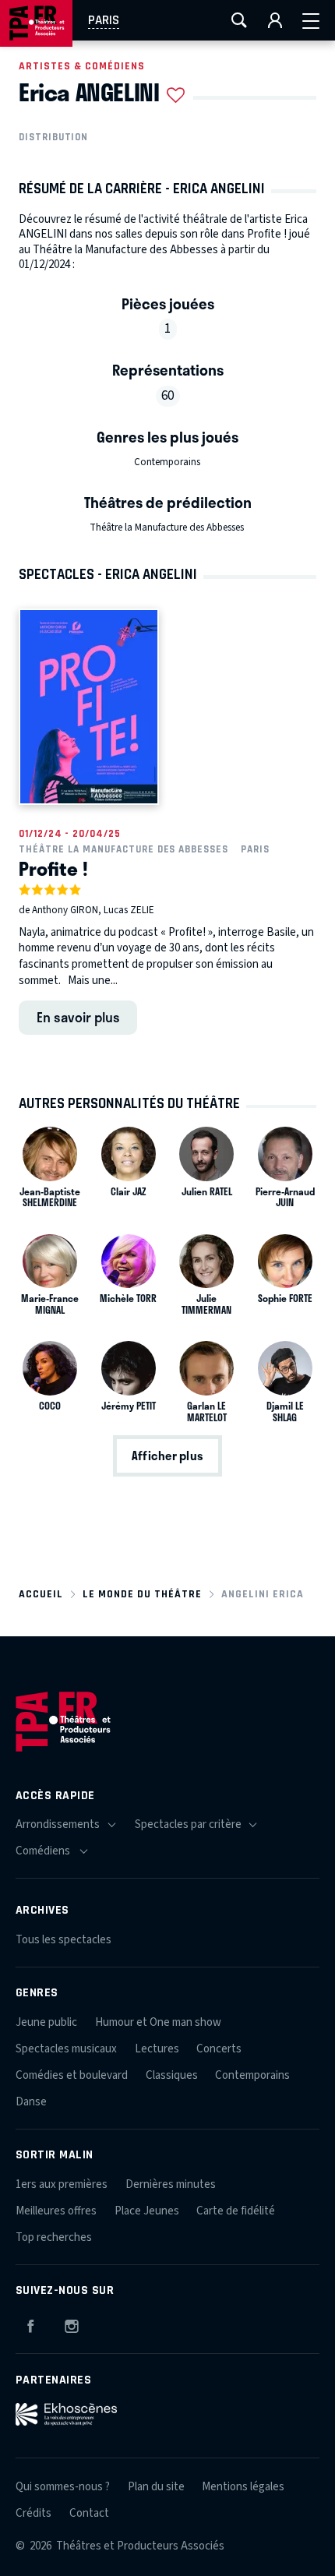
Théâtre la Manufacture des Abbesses (167, 528)
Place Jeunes (147, 2211)
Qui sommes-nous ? (63, 2487)
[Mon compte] (275, 20)
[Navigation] (311, 20)
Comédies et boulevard (72, 2075)
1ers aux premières (62, 2184)
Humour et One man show (158, 2022)
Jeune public (46, 2022)
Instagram (72, 2324)
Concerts (219, 2049)
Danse (31, 2102)
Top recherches (54, 2237)
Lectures (157, 2049)
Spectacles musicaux (66, 2049)
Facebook (30, 2324)
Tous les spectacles (63, 1940)
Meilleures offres (56, 2211)
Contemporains (167, 462)
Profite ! (53, 868)
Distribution (53, 137)
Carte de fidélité (236, 2211)
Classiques (172, 2075)
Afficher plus (167, 1456)
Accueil (41, 1594)
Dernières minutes (171, 2184)
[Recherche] (239, 20)
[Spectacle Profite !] (89, 706)
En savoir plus (78, 1017)
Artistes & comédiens (82, 66)
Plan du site (156, 2487)
